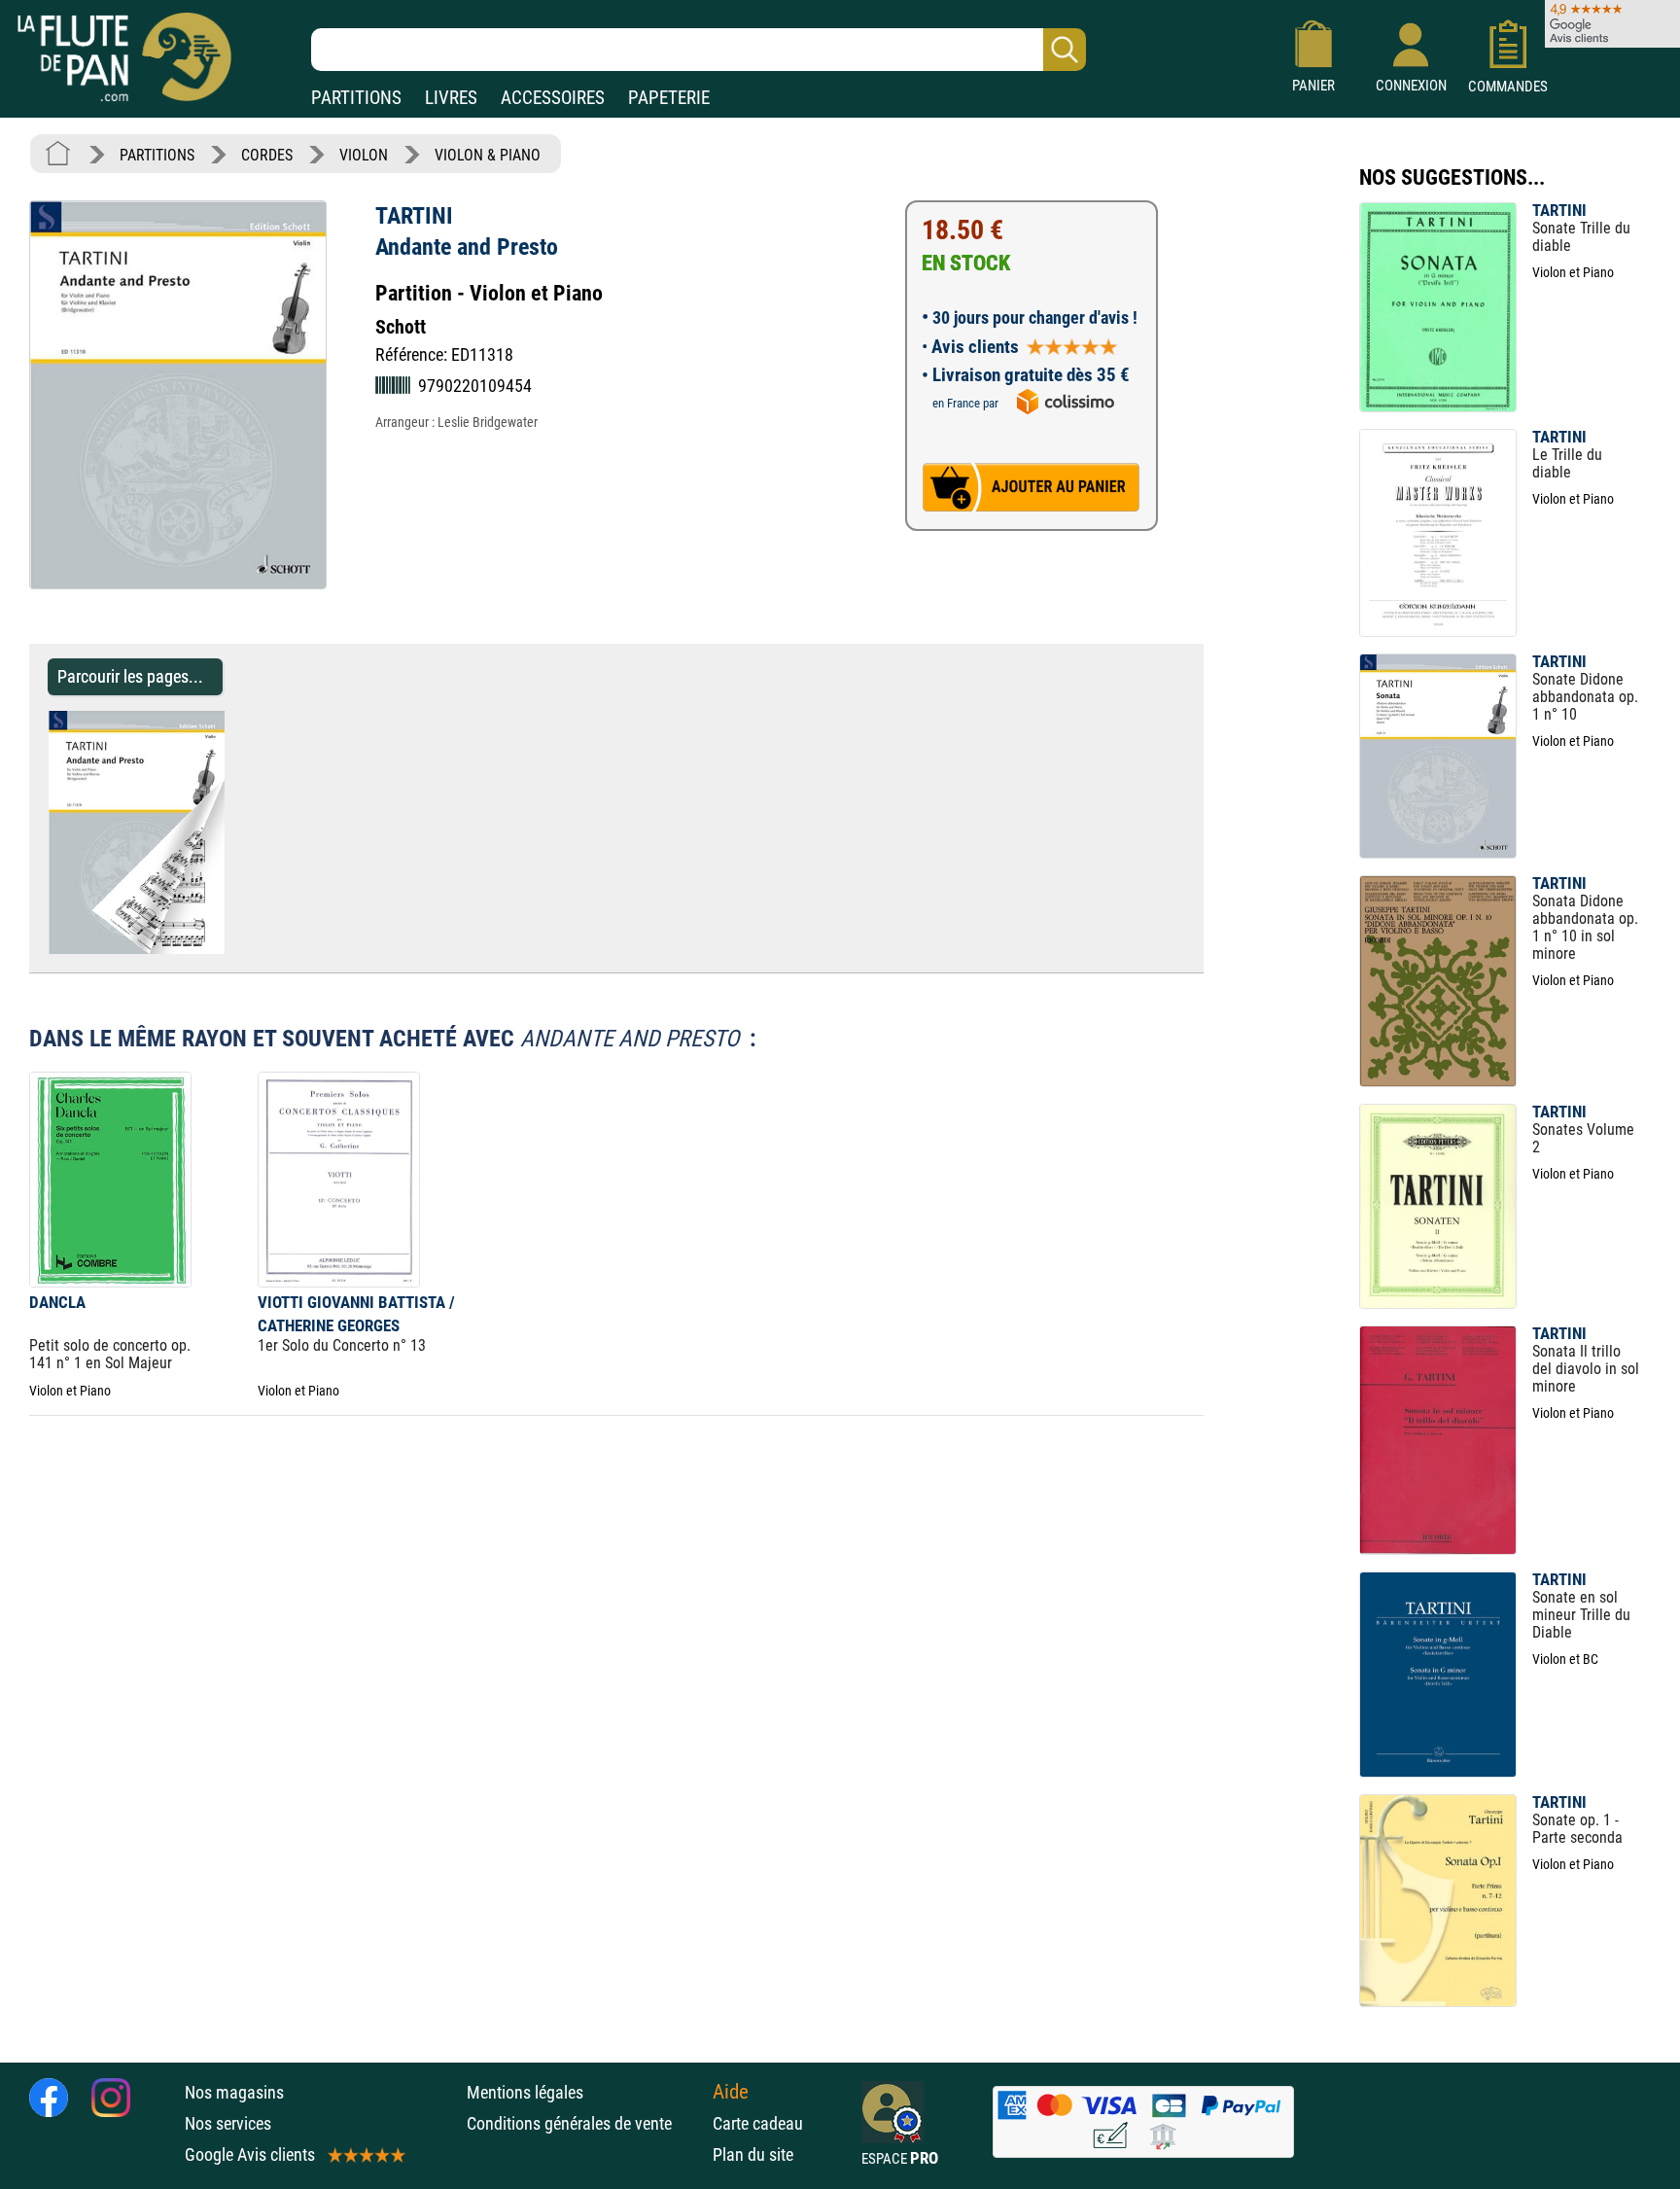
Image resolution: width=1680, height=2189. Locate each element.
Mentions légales (525, 2092)
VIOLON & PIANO (488, 155)
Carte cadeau (758, 2123)
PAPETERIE (669, 98)
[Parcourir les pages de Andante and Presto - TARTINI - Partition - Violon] (234, 949)
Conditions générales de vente (585, 2123)
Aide (731, 2092)
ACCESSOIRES (553, 98)
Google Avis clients (250, 2154)
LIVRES (451, 98)
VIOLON (364, 155)
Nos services (228, 2123)
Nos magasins (234, 2092)
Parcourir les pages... (130, 676)
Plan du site (753, 2154)
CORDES (267, 155)
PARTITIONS (356, 98)
